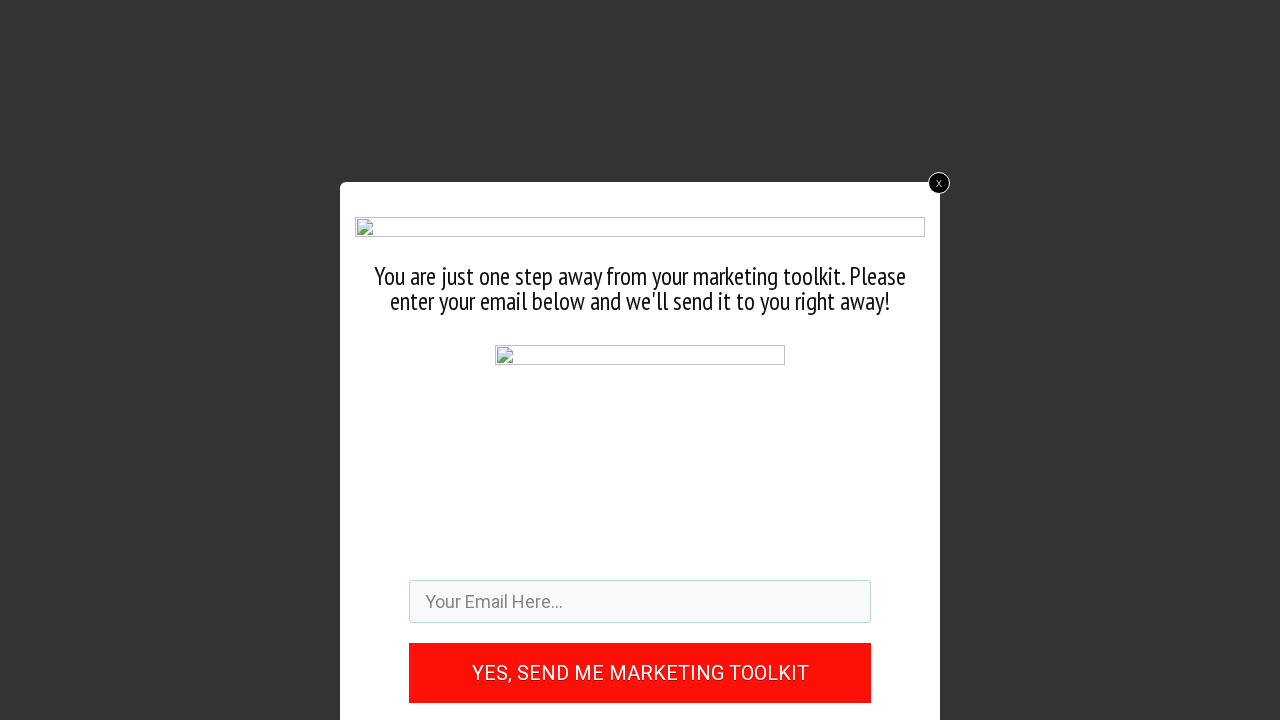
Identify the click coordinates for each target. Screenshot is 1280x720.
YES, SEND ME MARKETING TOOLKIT (640, 673)
